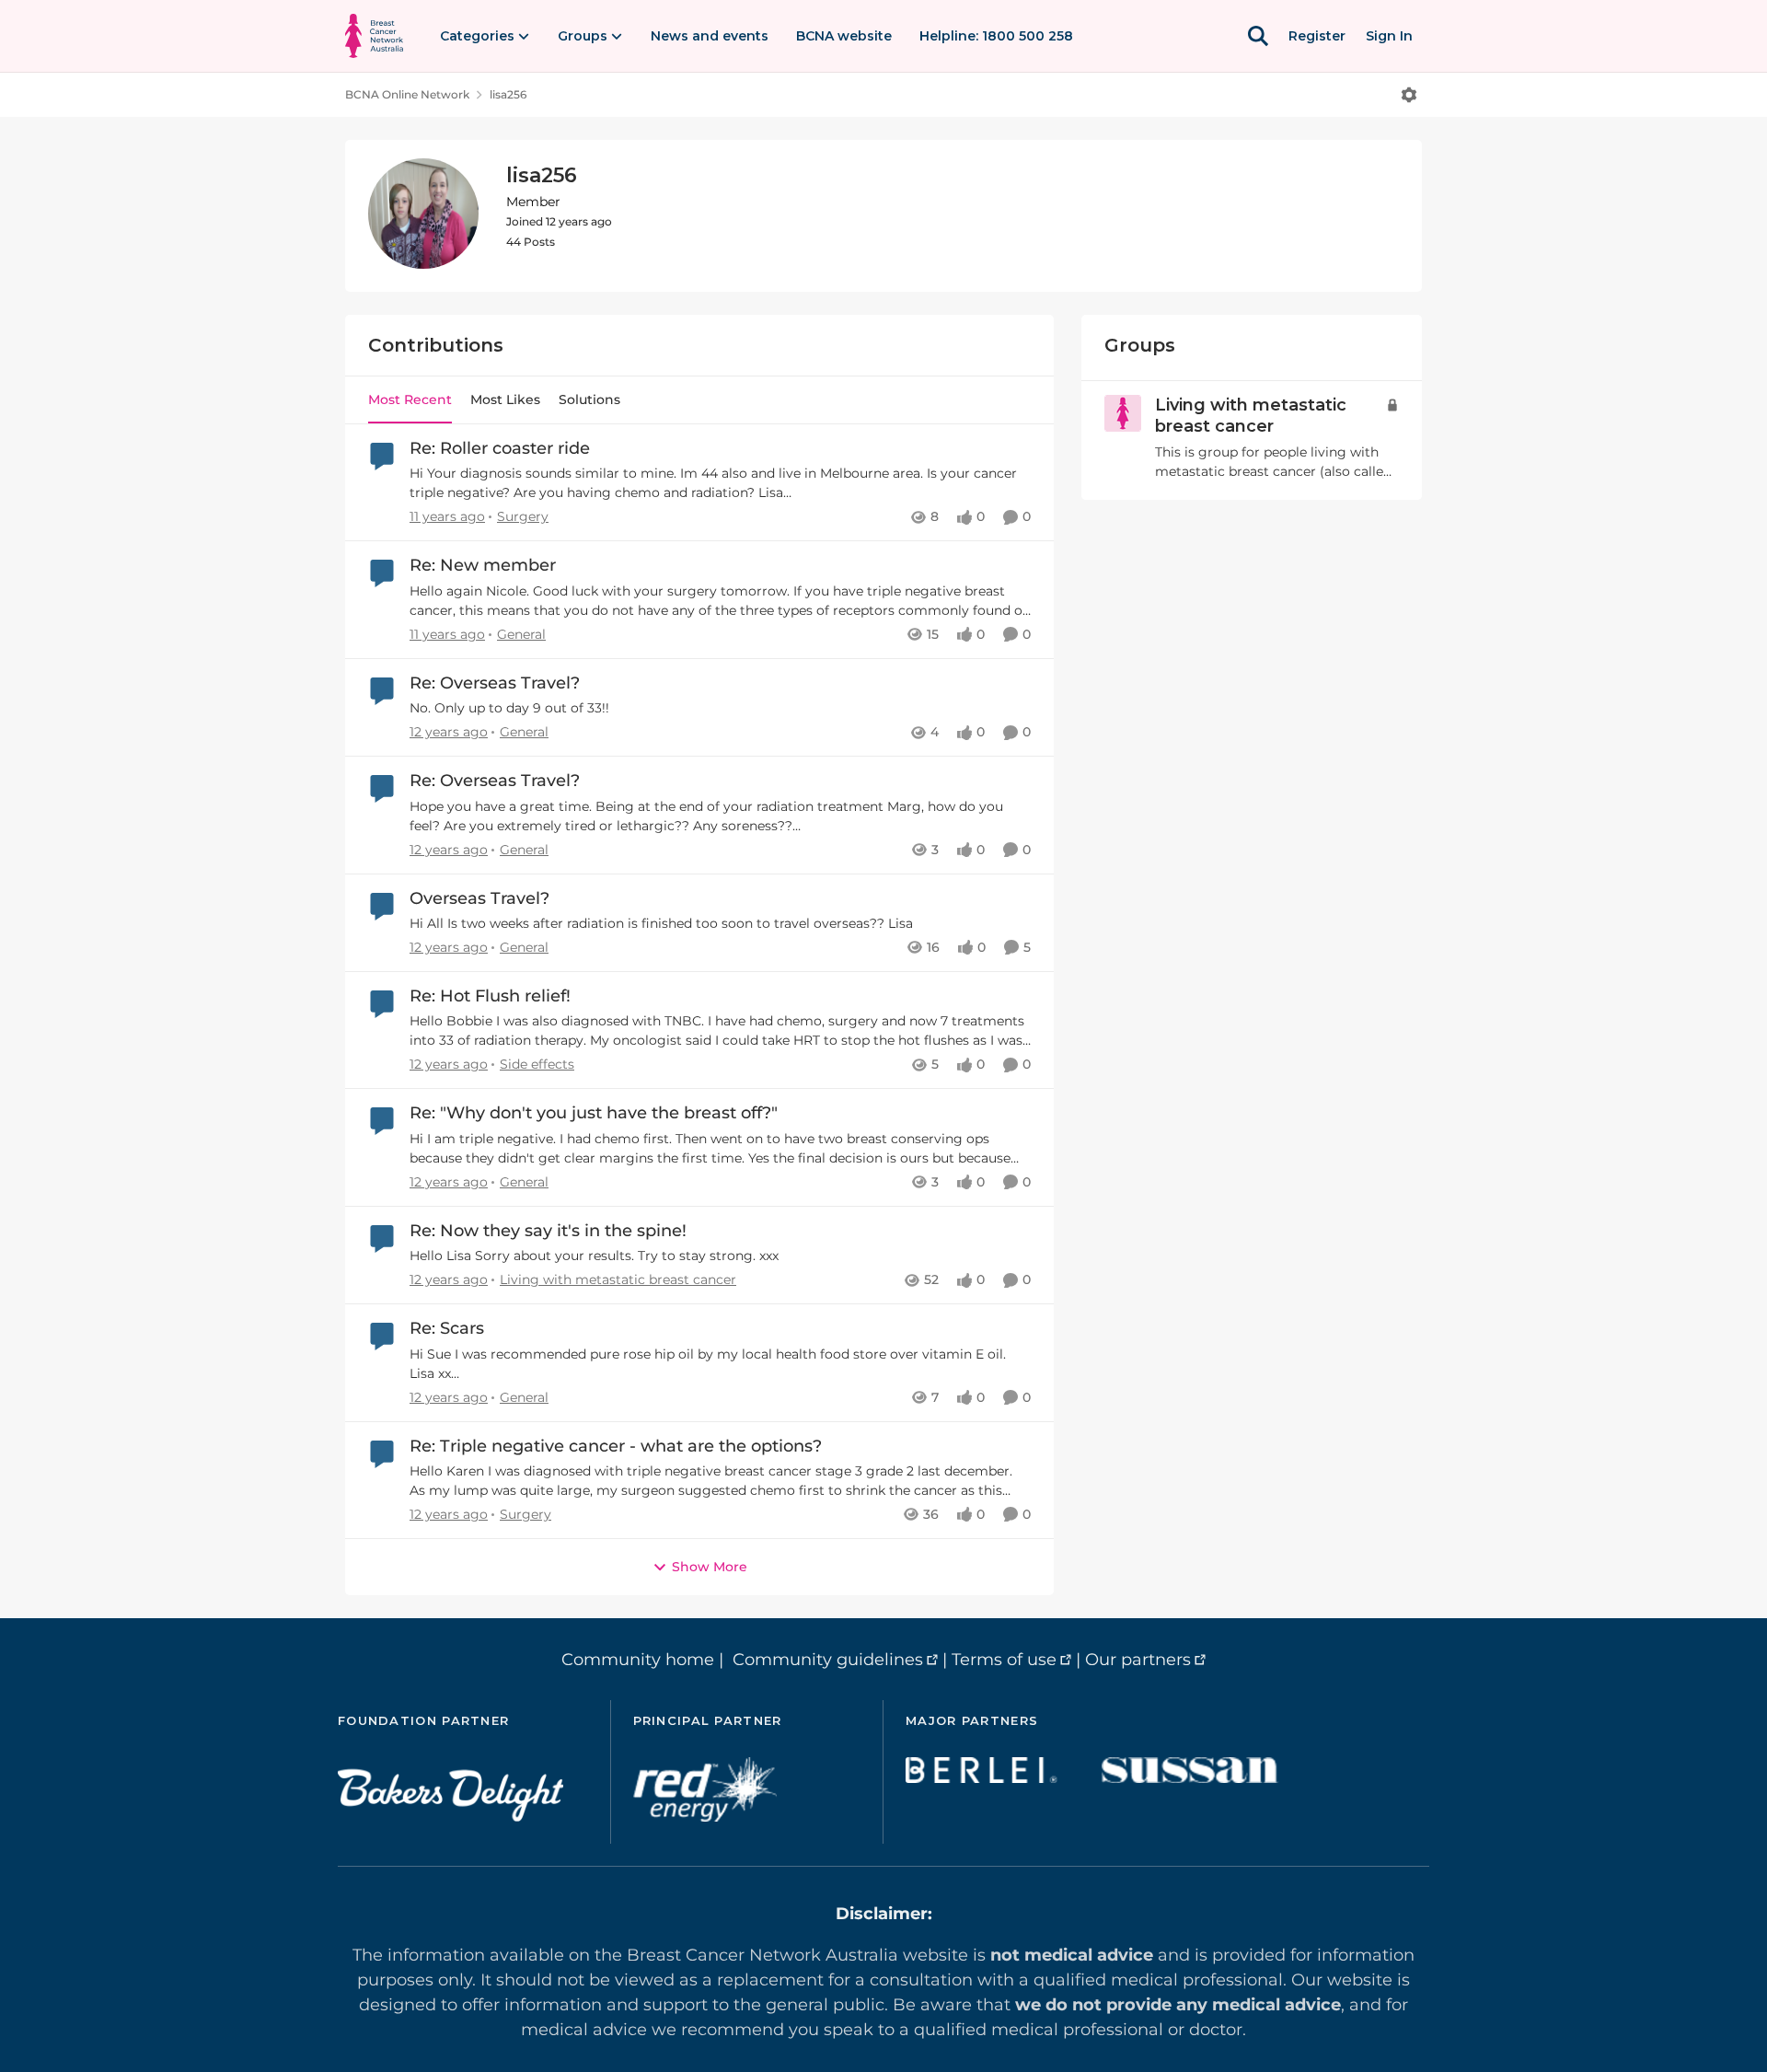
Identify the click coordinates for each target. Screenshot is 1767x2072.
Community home (638, 1660)
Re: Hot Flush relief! (490, 996)
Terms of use (1004, 1660)
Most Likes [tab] (505, 399)
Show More (710, 1567)
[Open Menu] (1409, 95)
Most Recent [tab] (410, 399)
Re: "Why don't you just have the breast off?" (594, 1113)
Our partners (1138, 1660)
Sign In (1389, 36)
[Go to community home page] (374, 36)
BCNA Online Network (407, 94)
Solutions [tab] (589, 399)
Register (1317, 36)
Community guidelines (828, 1660)
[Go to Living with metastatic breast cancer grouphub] (1123, 413)
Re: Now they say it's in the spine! (548, 1231)
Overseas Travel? (479, 898)
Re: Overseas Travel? (495, 683)
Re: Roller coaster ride (500, 448)
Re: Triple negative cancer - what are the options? (616, 1446)
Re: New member (483, 565)
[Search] (1258, 36)
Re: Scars (447, 1328)
